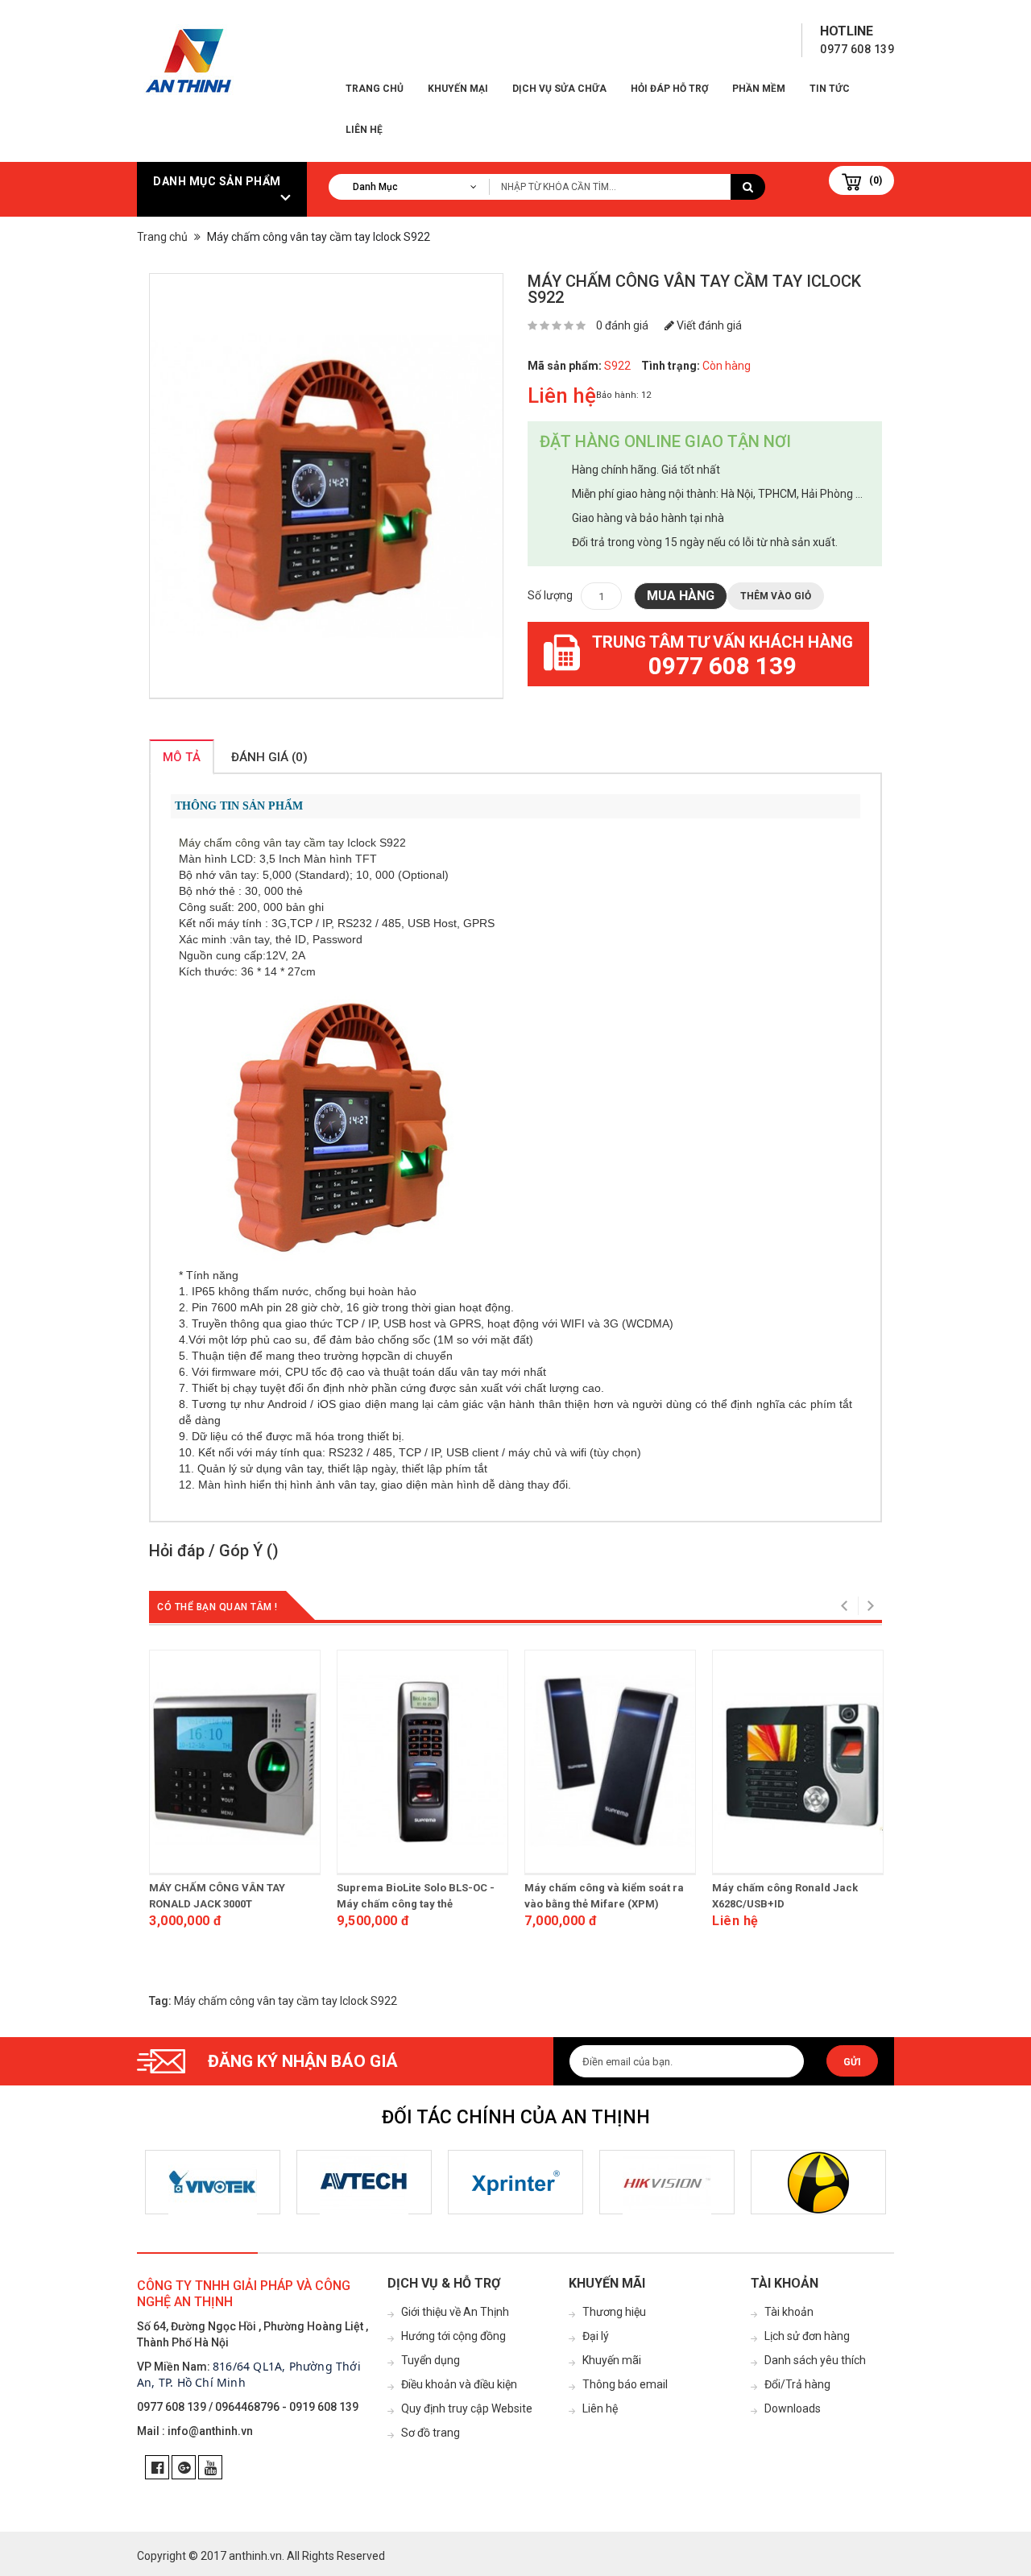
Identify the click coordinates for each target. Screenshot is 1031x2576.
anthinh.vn (255, 2556)
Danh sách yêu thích (815, 2360)
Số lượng (550, 595)
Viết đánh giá (708, 325)
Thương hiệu (614, 2312)
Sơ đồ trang (431, 2433)
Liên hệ (364, 130)
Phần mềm (759, 89)
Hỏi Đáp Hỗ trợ (669, 89)
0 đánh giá (622, 325)
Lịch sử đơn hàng (807, 2336)
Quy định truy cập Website (467, 2408)
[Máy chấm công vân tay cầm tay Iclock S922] (326, 486)
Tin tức (830, 89)
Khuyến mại (458, 89)
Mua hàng (681, 596)
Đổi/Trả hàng (797, 2384)
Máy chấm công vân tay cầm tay (261, 843)
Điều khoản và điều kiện (459, 2384)
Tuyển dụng (431, 2360)
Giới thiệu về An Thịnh (455, 2312)
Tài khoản (789, 2312)
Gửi (852, 2062)
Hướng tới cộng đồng (453, 2336)
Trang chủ (375, 89)
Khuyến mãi (612, 2360)
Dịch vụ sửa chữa (559, 89)
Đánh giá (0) (269, 757)
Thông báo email (625, 2384)
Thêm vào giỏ (776, 596)
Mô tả (182, 757)
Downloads (793, 2408)
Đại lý (596, 2336)
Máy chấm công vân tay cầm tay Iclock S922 (286, 2001)
